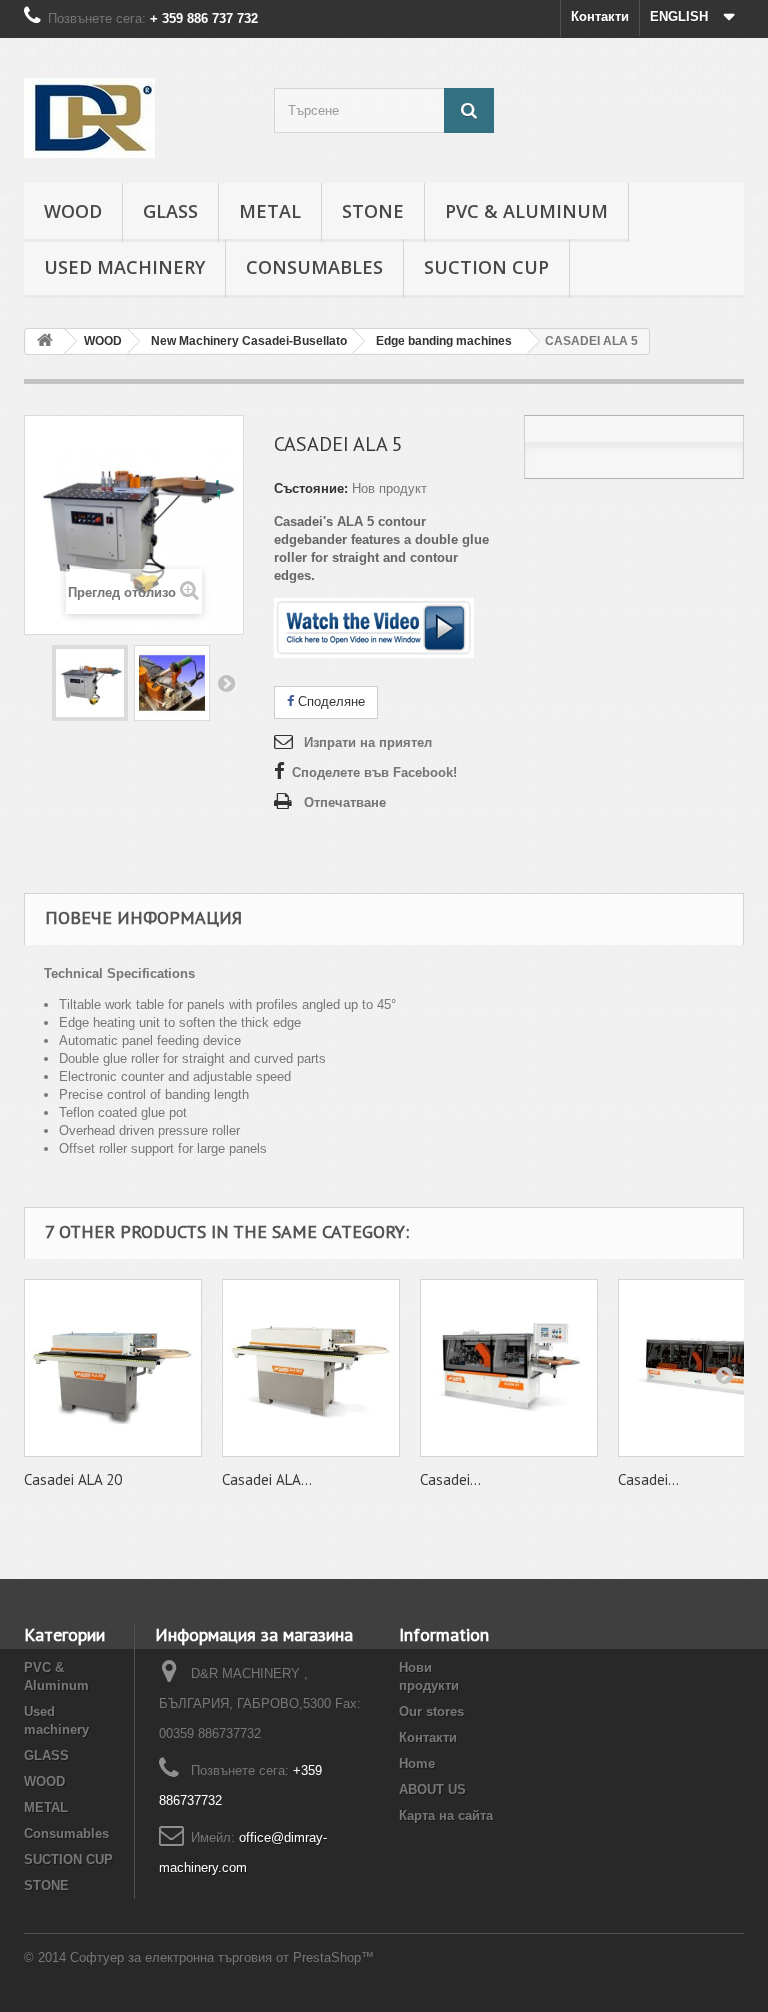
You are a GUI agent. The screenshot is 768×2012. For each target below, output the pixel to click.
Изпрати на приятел (368, 742)
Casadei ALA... (267, 1479)
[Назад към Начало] (45, 341)
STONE (373, 211)
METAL (270, 211)
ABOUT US (432, 1789)
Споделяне (329, 701)
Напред (226, 683)
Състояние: (311, 488)
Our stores (431, 1711)
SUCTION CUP (486, 267)
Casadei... (450, 1479)
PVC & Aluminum (526, 211)
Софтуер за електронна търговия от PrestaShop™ (222, 1957)
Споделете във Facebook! (374, 772)
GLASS (170, 211)
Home (417, 1763)
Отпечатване (345, 802)
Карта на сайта (446, 1815)
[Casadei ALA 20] (113, 1368)
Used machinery (124, 267)
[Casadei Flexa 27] (509, 1368)
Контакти (600, 16)
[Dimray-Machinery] (134, 118)
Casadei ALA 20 (73, 1479)
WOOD (73, 211)
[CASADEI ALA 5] (90, 683)
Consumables (314, 267)
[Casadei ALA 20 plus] (311, 1368)
